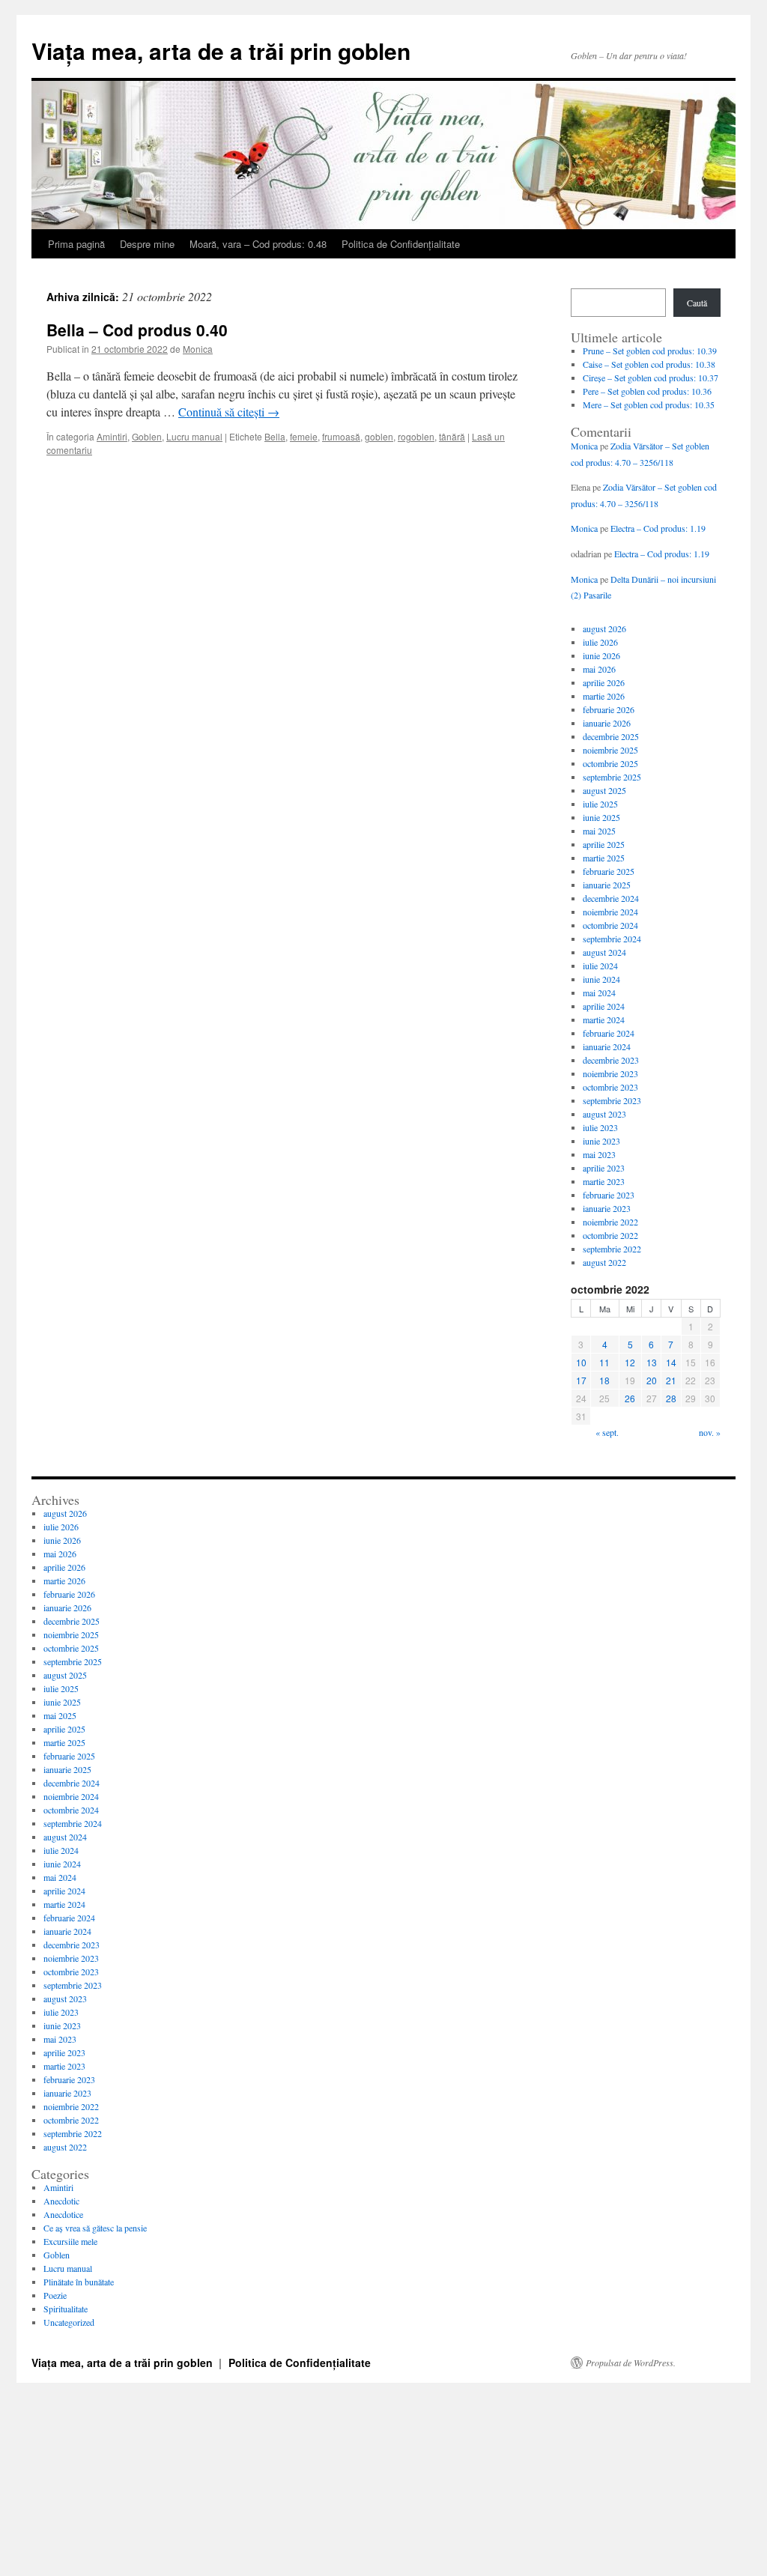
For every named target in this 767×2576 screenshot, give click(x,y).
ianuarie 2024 (607, 1046)
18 (604, 1380)
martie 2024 (604, 1019)
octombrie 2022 (610, 1235)
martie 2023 (604, 1181)
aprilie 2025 (604, 844)
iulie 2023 (600, 1127)
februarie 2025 (609, 871)
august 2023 (604, 1114)
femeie (304, 436)
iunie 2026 (601, 655)
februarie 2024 (609, 1033)
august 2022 (604, 1262)
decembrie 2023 (611, 1060)
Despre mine (147, 244)
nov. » (710, 1432)
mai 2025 (599, 831)
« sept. (607, 1432)
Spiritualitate (66, 2309)
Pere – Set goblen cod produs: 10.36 (647, 391)
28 (671, 1398)
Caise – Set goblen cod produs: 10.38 (649, 364)
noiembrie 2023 (610, 1073)
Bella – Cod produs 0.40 (137, 330)
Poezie (55, 2295)
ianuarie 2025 (607, 885)
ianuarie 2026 (607, 723)
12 (630, 1362)
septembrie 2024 (612, 939)
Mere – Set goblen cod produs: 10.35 (649, 404)
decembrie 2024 (611, 898)
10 (581, 1362)
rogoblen (416, 436)
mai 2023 (599, 1154)
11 (604, 1362)
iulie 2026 (600, 642)
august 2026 (604, 628)
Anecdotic (61, 2201)
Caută (697, 303)
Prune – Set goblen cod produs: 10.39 (650, 351)
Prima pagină (76, 244)
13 (652, 1362)
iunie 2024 (601, 979)
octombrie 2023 (610, 1087)
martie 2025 (604, 858)
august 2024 (604, 952)
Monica (198, 349)
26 (630, 1398)
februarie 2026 (609, 709)
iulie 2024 (600, 966)
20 (652, 1380)
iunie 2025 (601, 817)
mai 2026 (599, 669)
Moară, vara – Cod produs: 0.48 (258, 244)
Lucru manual (194, 436)
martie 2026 (604, 696)
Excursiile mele (70, 2241)
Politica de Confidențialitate (401, 244)
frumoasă (341, 436)
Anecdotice (63, 2214)
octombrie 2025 (610, 763)
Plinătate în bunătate (79, 2282)
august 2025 (604, 790)
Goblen (147, 436)
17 (581, 1380)
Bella (275, 436)
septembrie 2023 (612, 1100)
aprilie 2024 (604, 1006)
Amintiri (112, 436)
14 (671, 1362)
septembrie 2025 (612, 777)
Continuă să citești (229, 412)
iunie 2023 (601, 1141)
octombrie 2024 (610, 925)
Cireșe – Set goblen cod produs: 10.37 (651, 378)
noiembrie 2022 (610, 1222)
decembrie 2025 (611, 736)
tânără (452, 436)
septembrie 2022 (612, 1249)
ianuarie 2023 (607, 1208)
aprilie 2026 (604, 682)
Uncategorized (69, 2322)
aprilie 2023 (604, 1168)
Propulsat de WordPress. (631, 2363)
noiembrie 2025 (610, 750)
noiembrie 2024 (610, 912)
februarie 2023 (609, 1195)
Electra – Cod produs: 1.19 (658, 528)
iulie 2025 (600, 804)
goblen (379, 436)
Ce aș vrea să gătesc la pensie (95, 2228)
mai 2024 (599, 992)
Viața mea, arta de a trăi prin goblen (221, 51)
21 (671, 1380)
